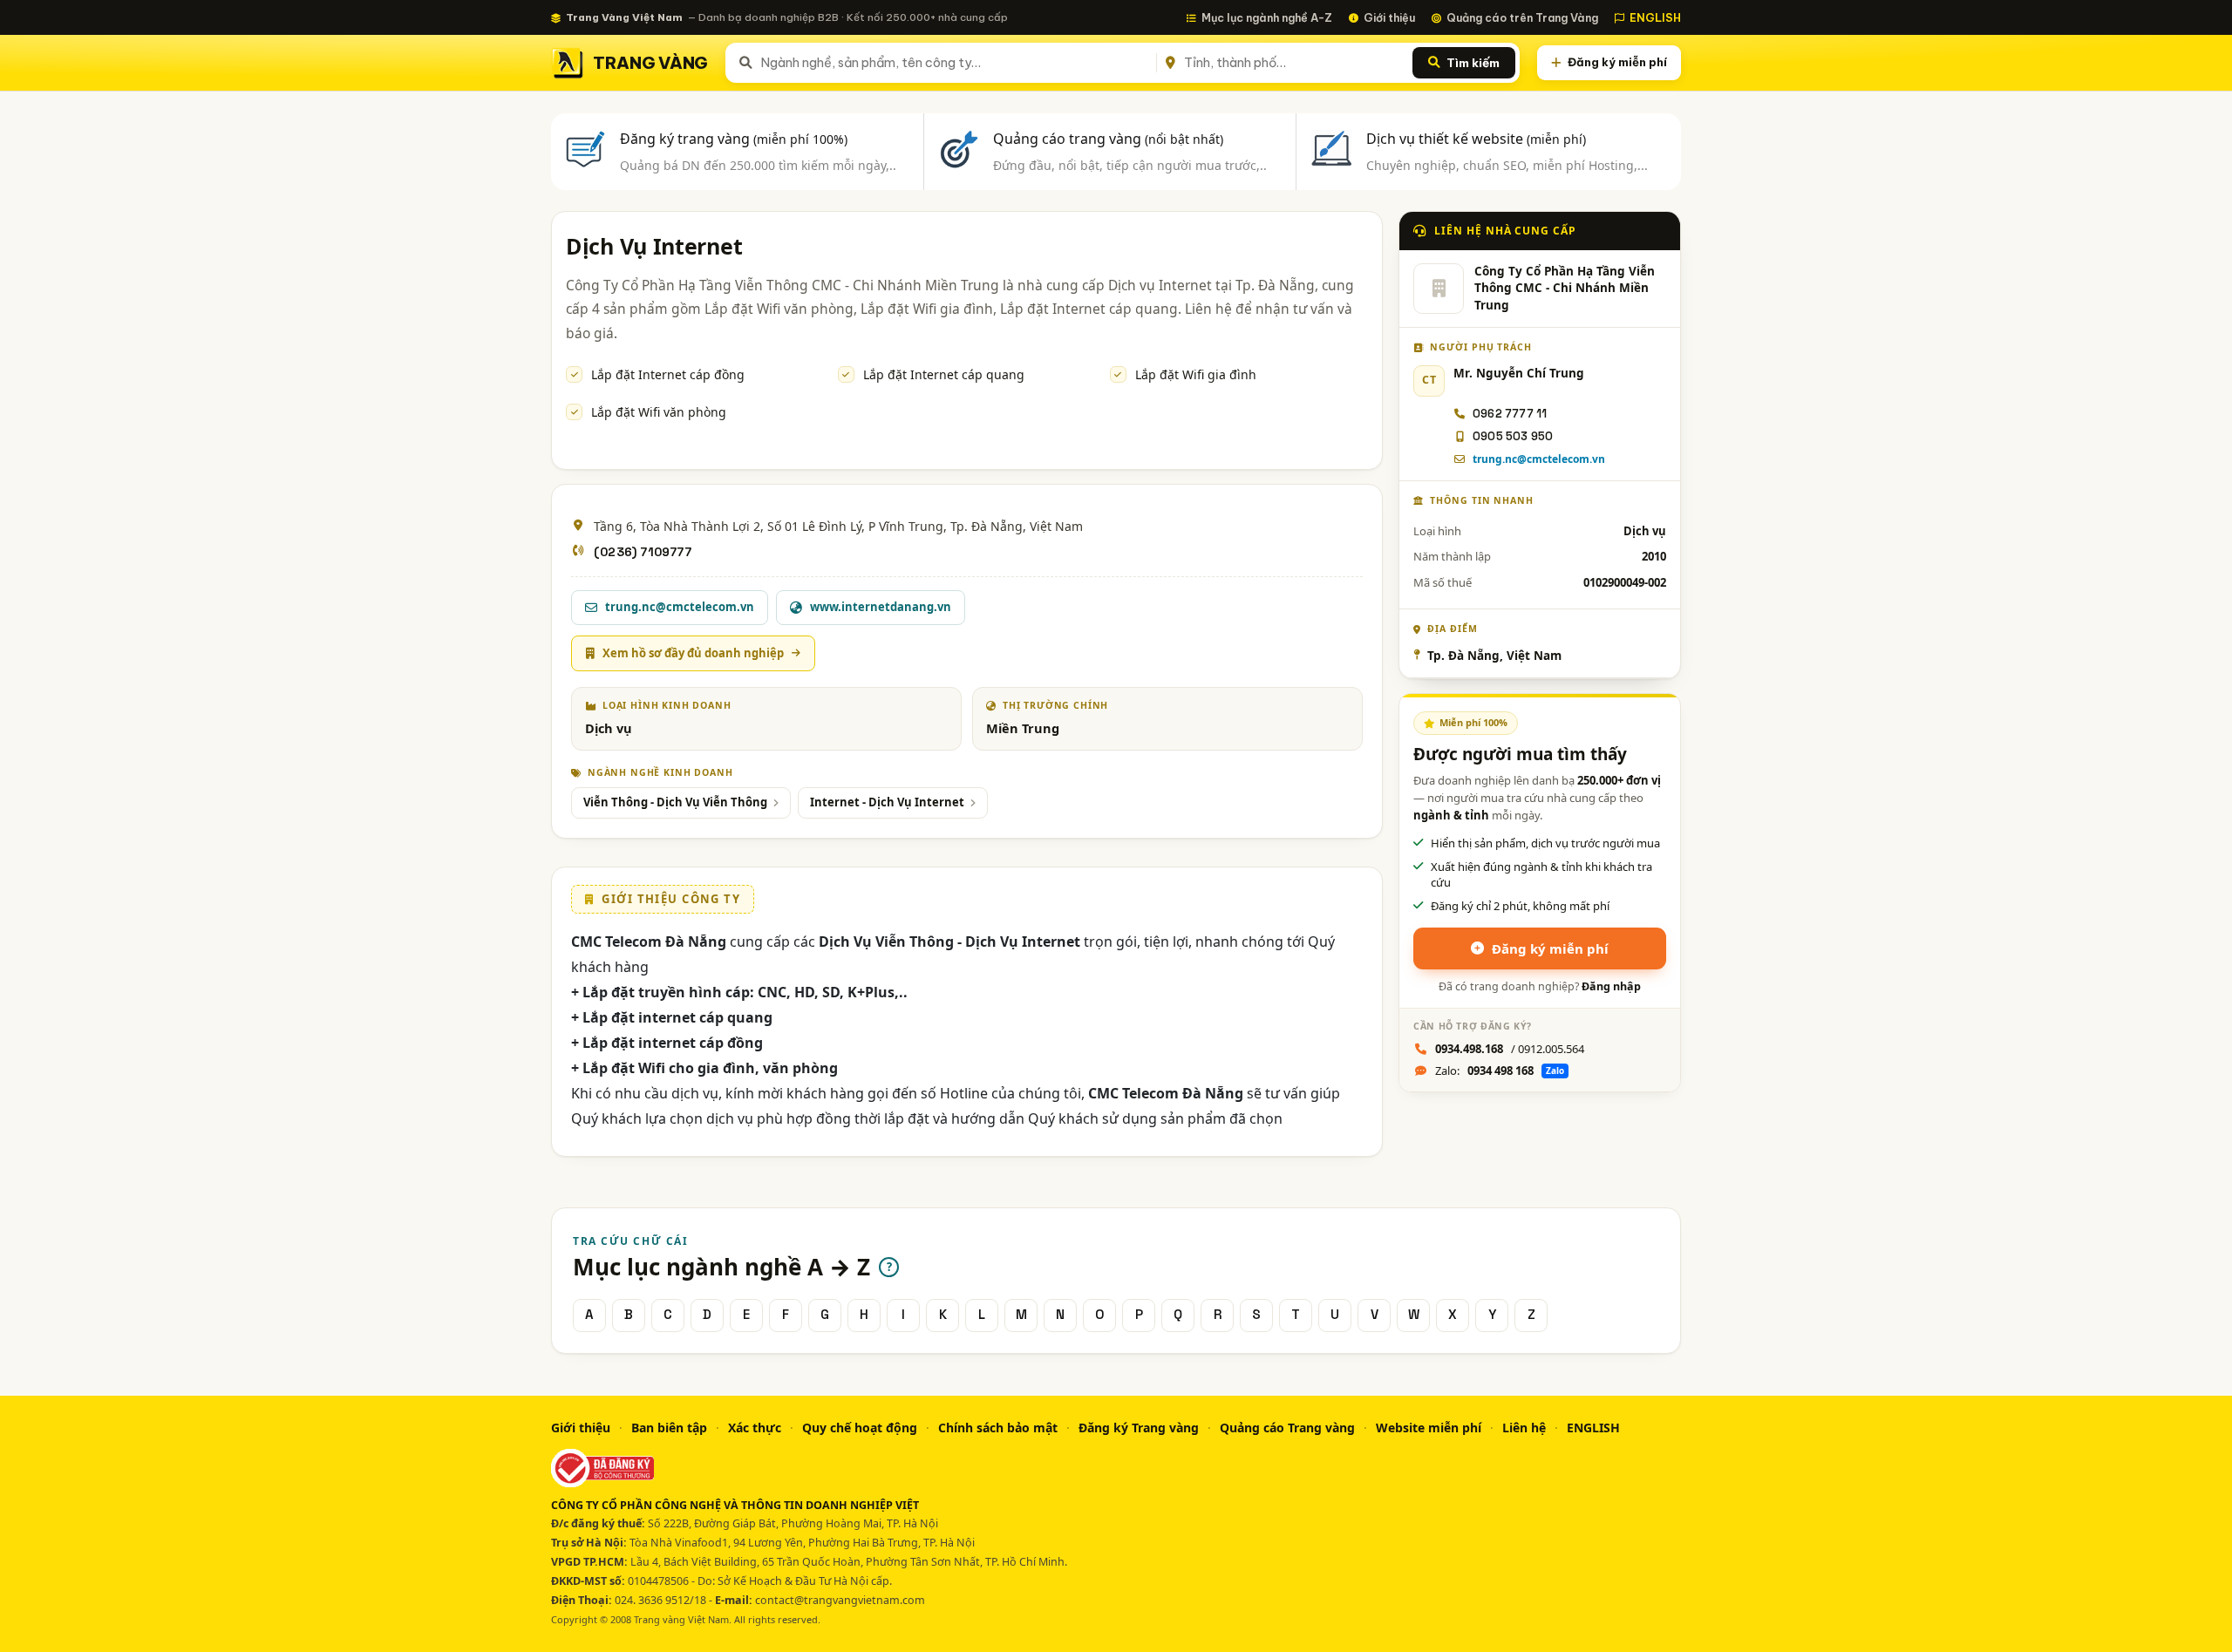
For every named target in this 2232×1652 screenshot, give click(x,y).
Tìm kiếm (1473, 63)
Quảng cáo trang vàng (1108, 139)
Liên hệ (1524, 1428)
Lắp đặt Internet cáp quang (944, 374)
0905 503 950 (1513, 436)
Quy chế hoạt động (860, 1428)
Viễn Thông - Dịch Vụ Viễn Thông (675, 802)
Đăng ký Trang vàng (1139, 1428)
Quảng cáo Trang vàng (1287, 1428)
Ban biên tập (669, 1428)
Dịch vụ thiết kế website (1476, 139)
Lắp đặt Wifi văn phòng (659, 412)
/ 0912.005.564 (1510, 1049)
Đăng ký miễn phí (1617, 62)
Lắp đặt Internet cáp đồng (668, 374)
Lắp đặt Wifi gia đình (1196, 374)
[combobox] (955, 63)
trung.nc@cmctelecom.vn (1539, 459)
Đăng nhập (1611, 986)
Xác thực (755, 1428)
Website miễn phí (1429, 1428)
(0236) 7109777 (643, 552)
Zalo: (1500, 1071)
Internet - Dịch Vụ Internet (887, 802)
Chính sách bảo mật (998, 1428)
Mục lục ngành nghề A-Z (1267, 17)
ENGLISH (1655, 17)
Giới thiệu (1389, 17)
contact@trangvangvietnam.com (840, 1600)
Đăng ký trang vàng (734, 139)
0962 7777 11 (1510, 414)
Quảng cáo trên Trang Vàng (1522, 17)
